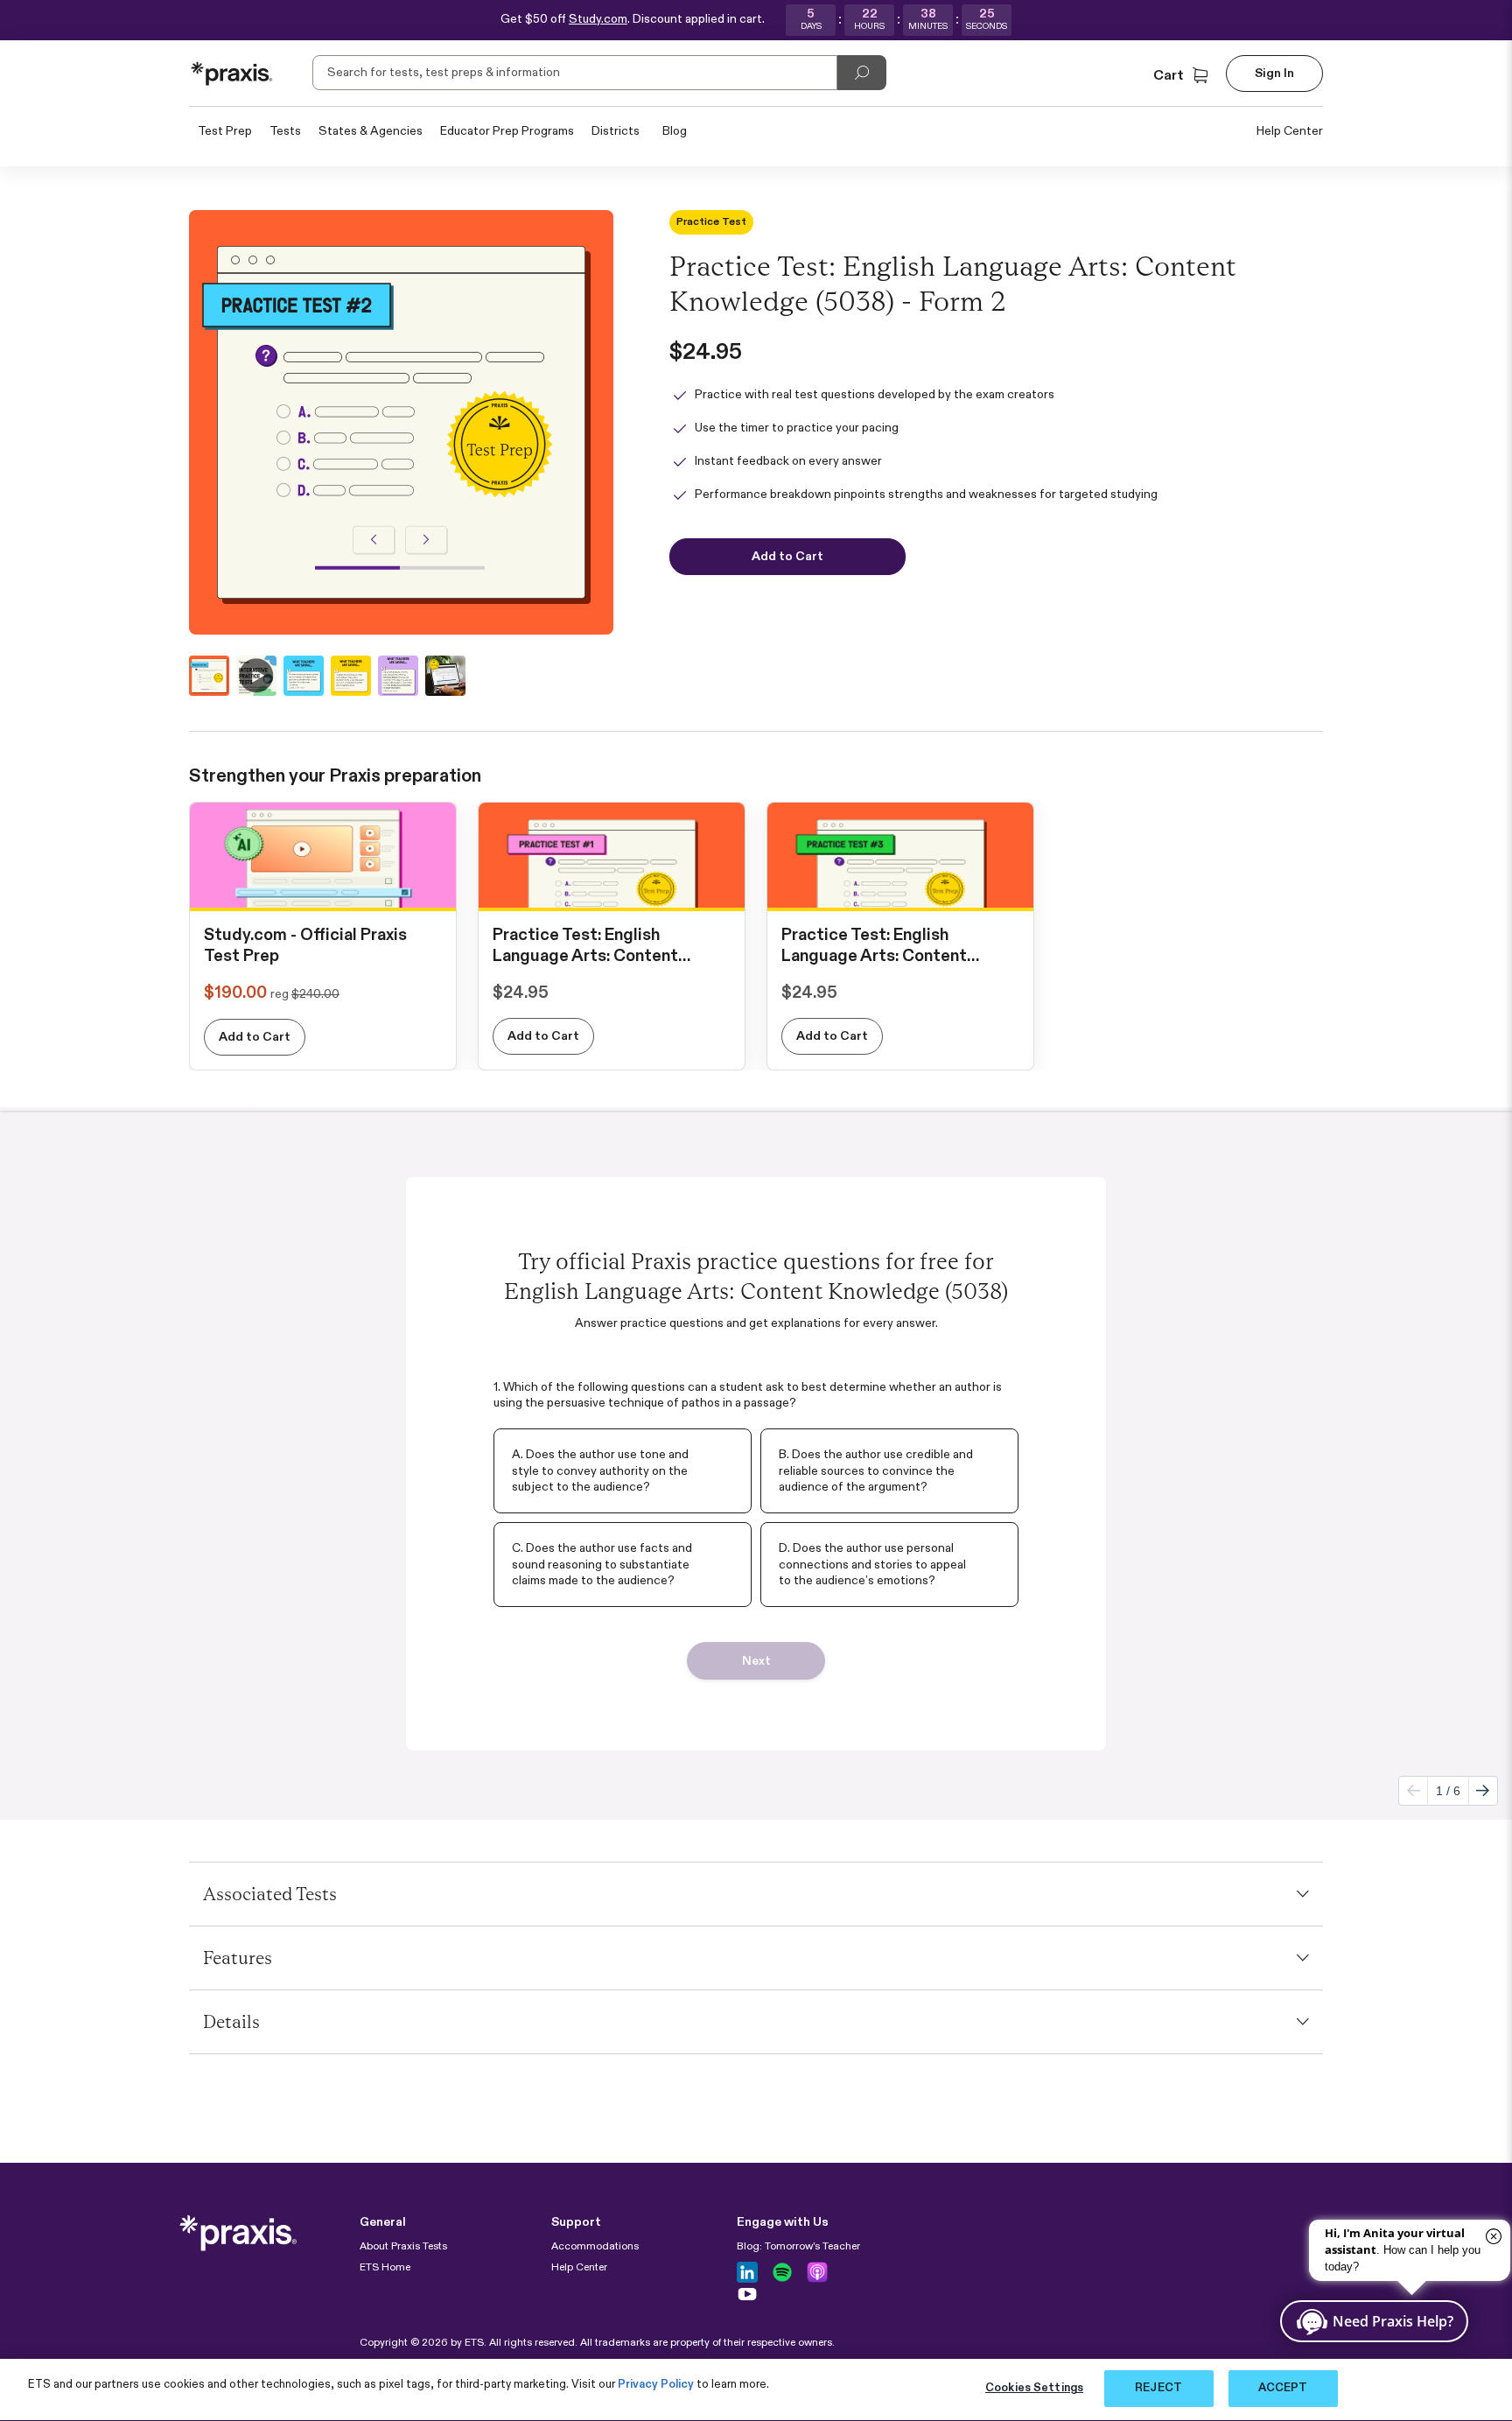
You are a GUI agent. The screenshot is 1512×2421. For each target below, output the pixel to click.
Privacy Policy (656, 2385)
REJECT (1158, 2388)
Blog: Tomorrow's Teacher (798, 2247)
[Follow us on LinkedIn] (747, 2272)
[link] (323, 893)
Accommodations (595, 2247)
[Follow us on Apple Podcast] (817, 2272)
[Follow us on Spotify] (782, 2272)
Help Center (1290, 131)
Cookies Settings (1034, 2388)
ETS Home (385, 2268)
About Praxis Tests (403, 2247)
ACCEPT (1283, 2388)
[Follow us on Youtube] (747, 2294)
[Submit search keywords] (862, 73)
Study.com (598, 19)
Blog (675, 131)
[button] (1183, 76)
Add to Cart (255, 1037)
